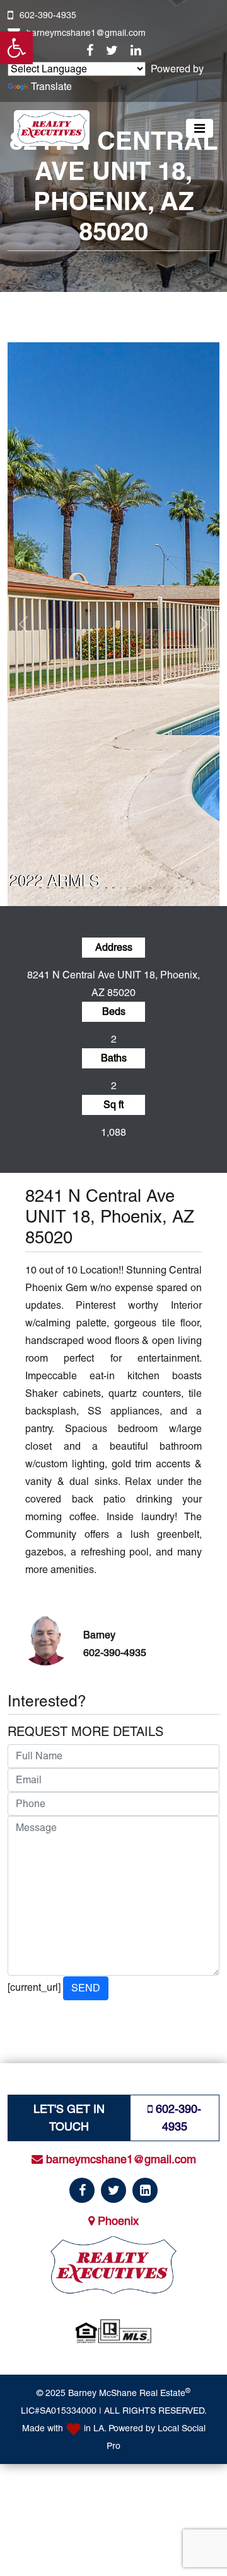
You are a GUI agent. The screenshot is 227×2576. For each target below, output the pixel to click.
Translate (51, 87)
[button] (16, 48)
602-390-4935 (48, 15)
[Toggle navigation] (200, 128)
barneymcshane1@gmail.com (86, 33)
